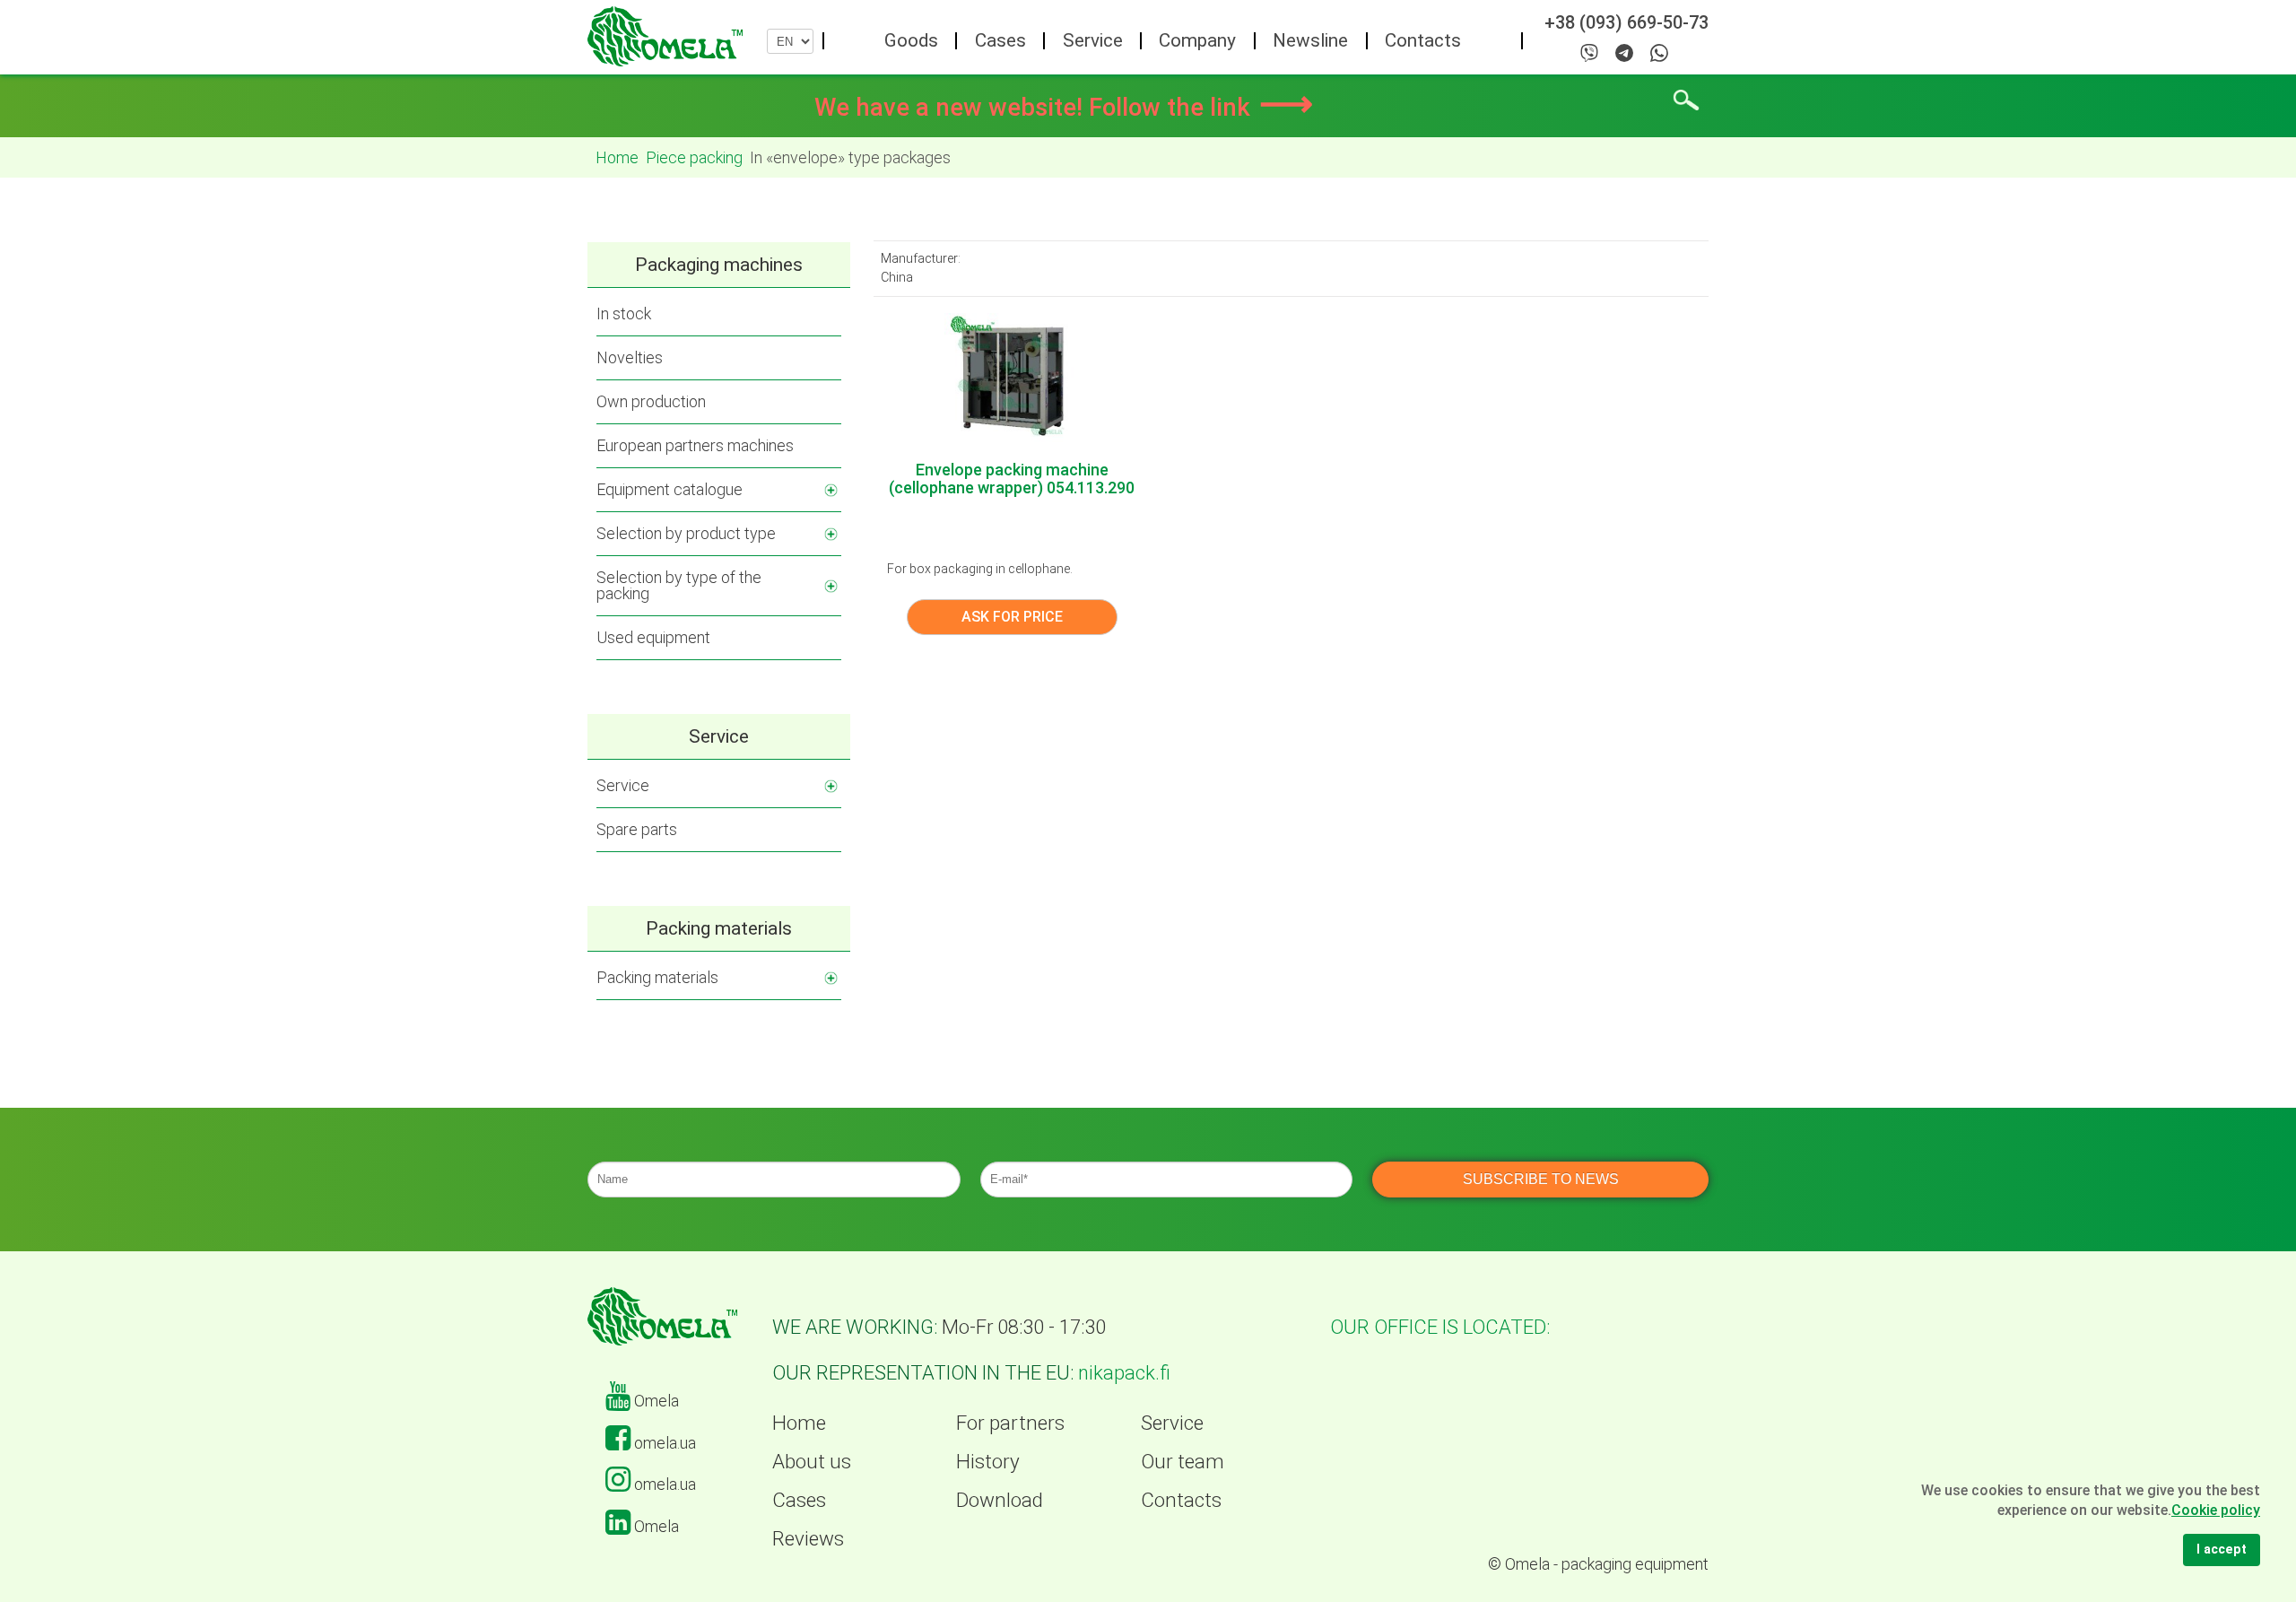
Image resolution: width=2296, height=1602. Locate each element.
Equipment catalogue (670, 489)
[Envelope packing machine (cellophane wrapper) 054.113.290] (1012, 378)
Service (1093, 40)
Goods (911, 40)
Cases (1000, 40)
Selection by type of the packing (679, 585)
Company (1197, 40)
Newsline (1310, 40)
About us (812, 1461)
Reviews (808, 1538)
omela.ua (663, 1443)
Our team (1183, 1461)
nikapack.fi (1124, 1373)
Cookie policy (2216, 1510)
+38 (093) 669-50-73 (1626, 23)
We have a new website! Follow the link (1064, 107)
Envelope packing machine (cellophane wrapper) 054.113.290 (1012, 479)
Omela (655, 1401)
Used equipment (653, 637)
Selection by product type (686, 533)
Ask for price (1012, 617)
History (988, 1461)
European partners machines (695, 445)
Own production (651, 401)
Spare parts (637, 829)
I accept (2222, 1550)
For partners (1010, 1423)
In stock (624, 313)
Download (1000, 1500)
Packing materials (657, 977)
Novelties (630, 357)
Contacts (1423, 40)
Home (799, 1423)
